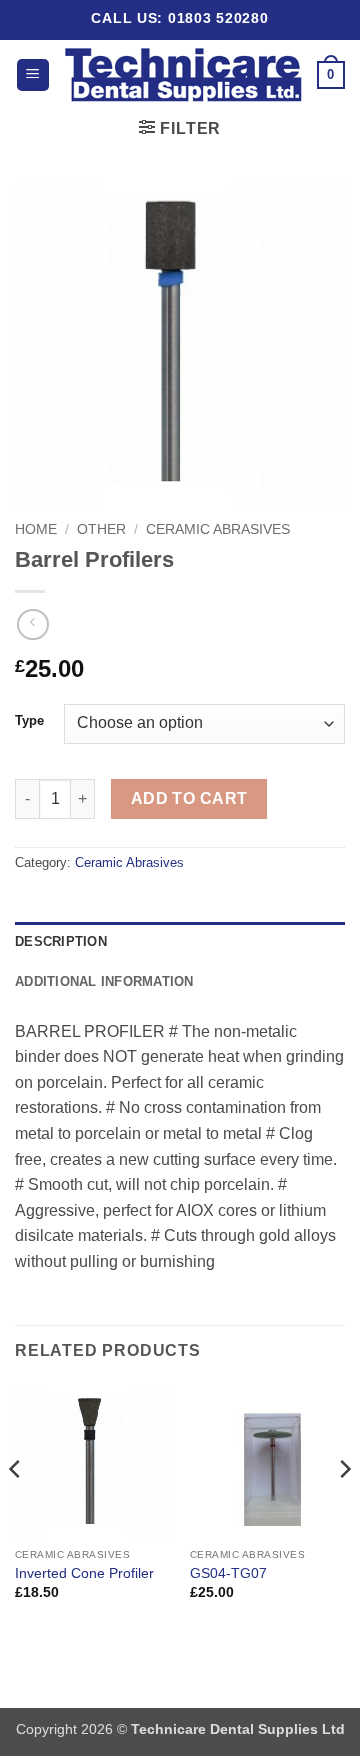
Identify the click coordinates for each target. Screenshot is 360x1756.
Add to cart (189, 798)
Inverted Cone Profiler (84, 1573)
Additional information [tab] (104, 981)
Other (101, 529)
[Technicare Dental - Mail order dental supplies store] (183, 74)
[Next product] (32, 624)
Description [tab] (61, 941)
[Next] (344, 1509)
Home (36, 529)
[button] (33, 75)
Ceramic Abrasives (218, 529)
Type (29, 721)
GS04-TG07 (228, 1573)
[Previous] (16, 1509)
